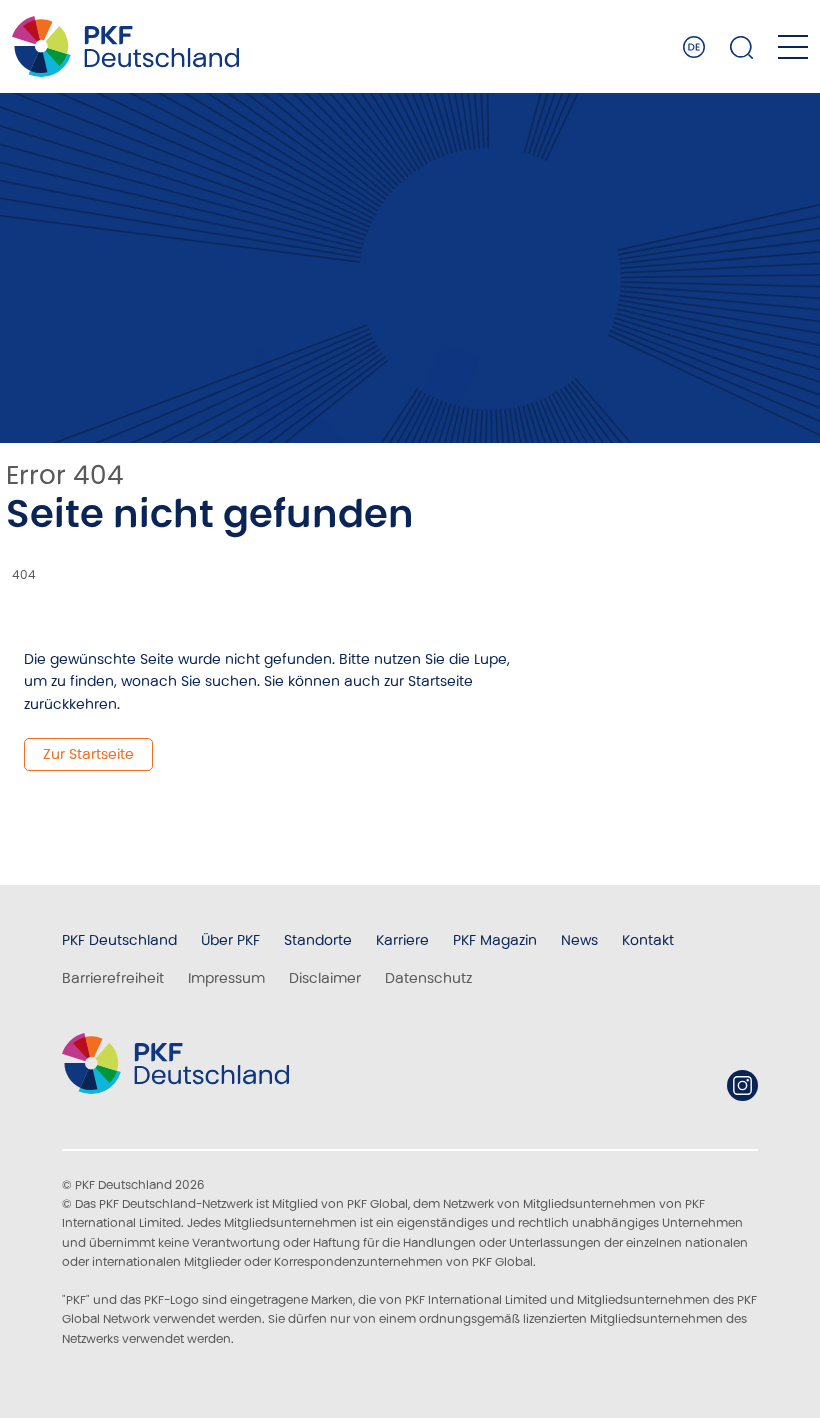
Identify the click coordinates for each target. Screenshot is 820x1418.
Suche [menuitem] (742, 47)
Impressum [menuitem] (226, 978)
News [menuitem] (579, 940)
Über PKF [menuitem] (230, 940)
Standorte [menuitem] (318, 940)
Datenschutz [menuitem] (428, 978)
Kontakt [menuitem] (648, 940)
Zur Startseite (88, 754)
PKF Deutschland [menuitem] (119, 940)
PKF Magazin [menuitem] (495, 940)
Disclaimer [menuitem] (325, 978)
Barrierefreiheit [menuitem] (113, 978)
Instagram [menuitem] (742, 1085)
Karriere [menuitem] (402, 940)
